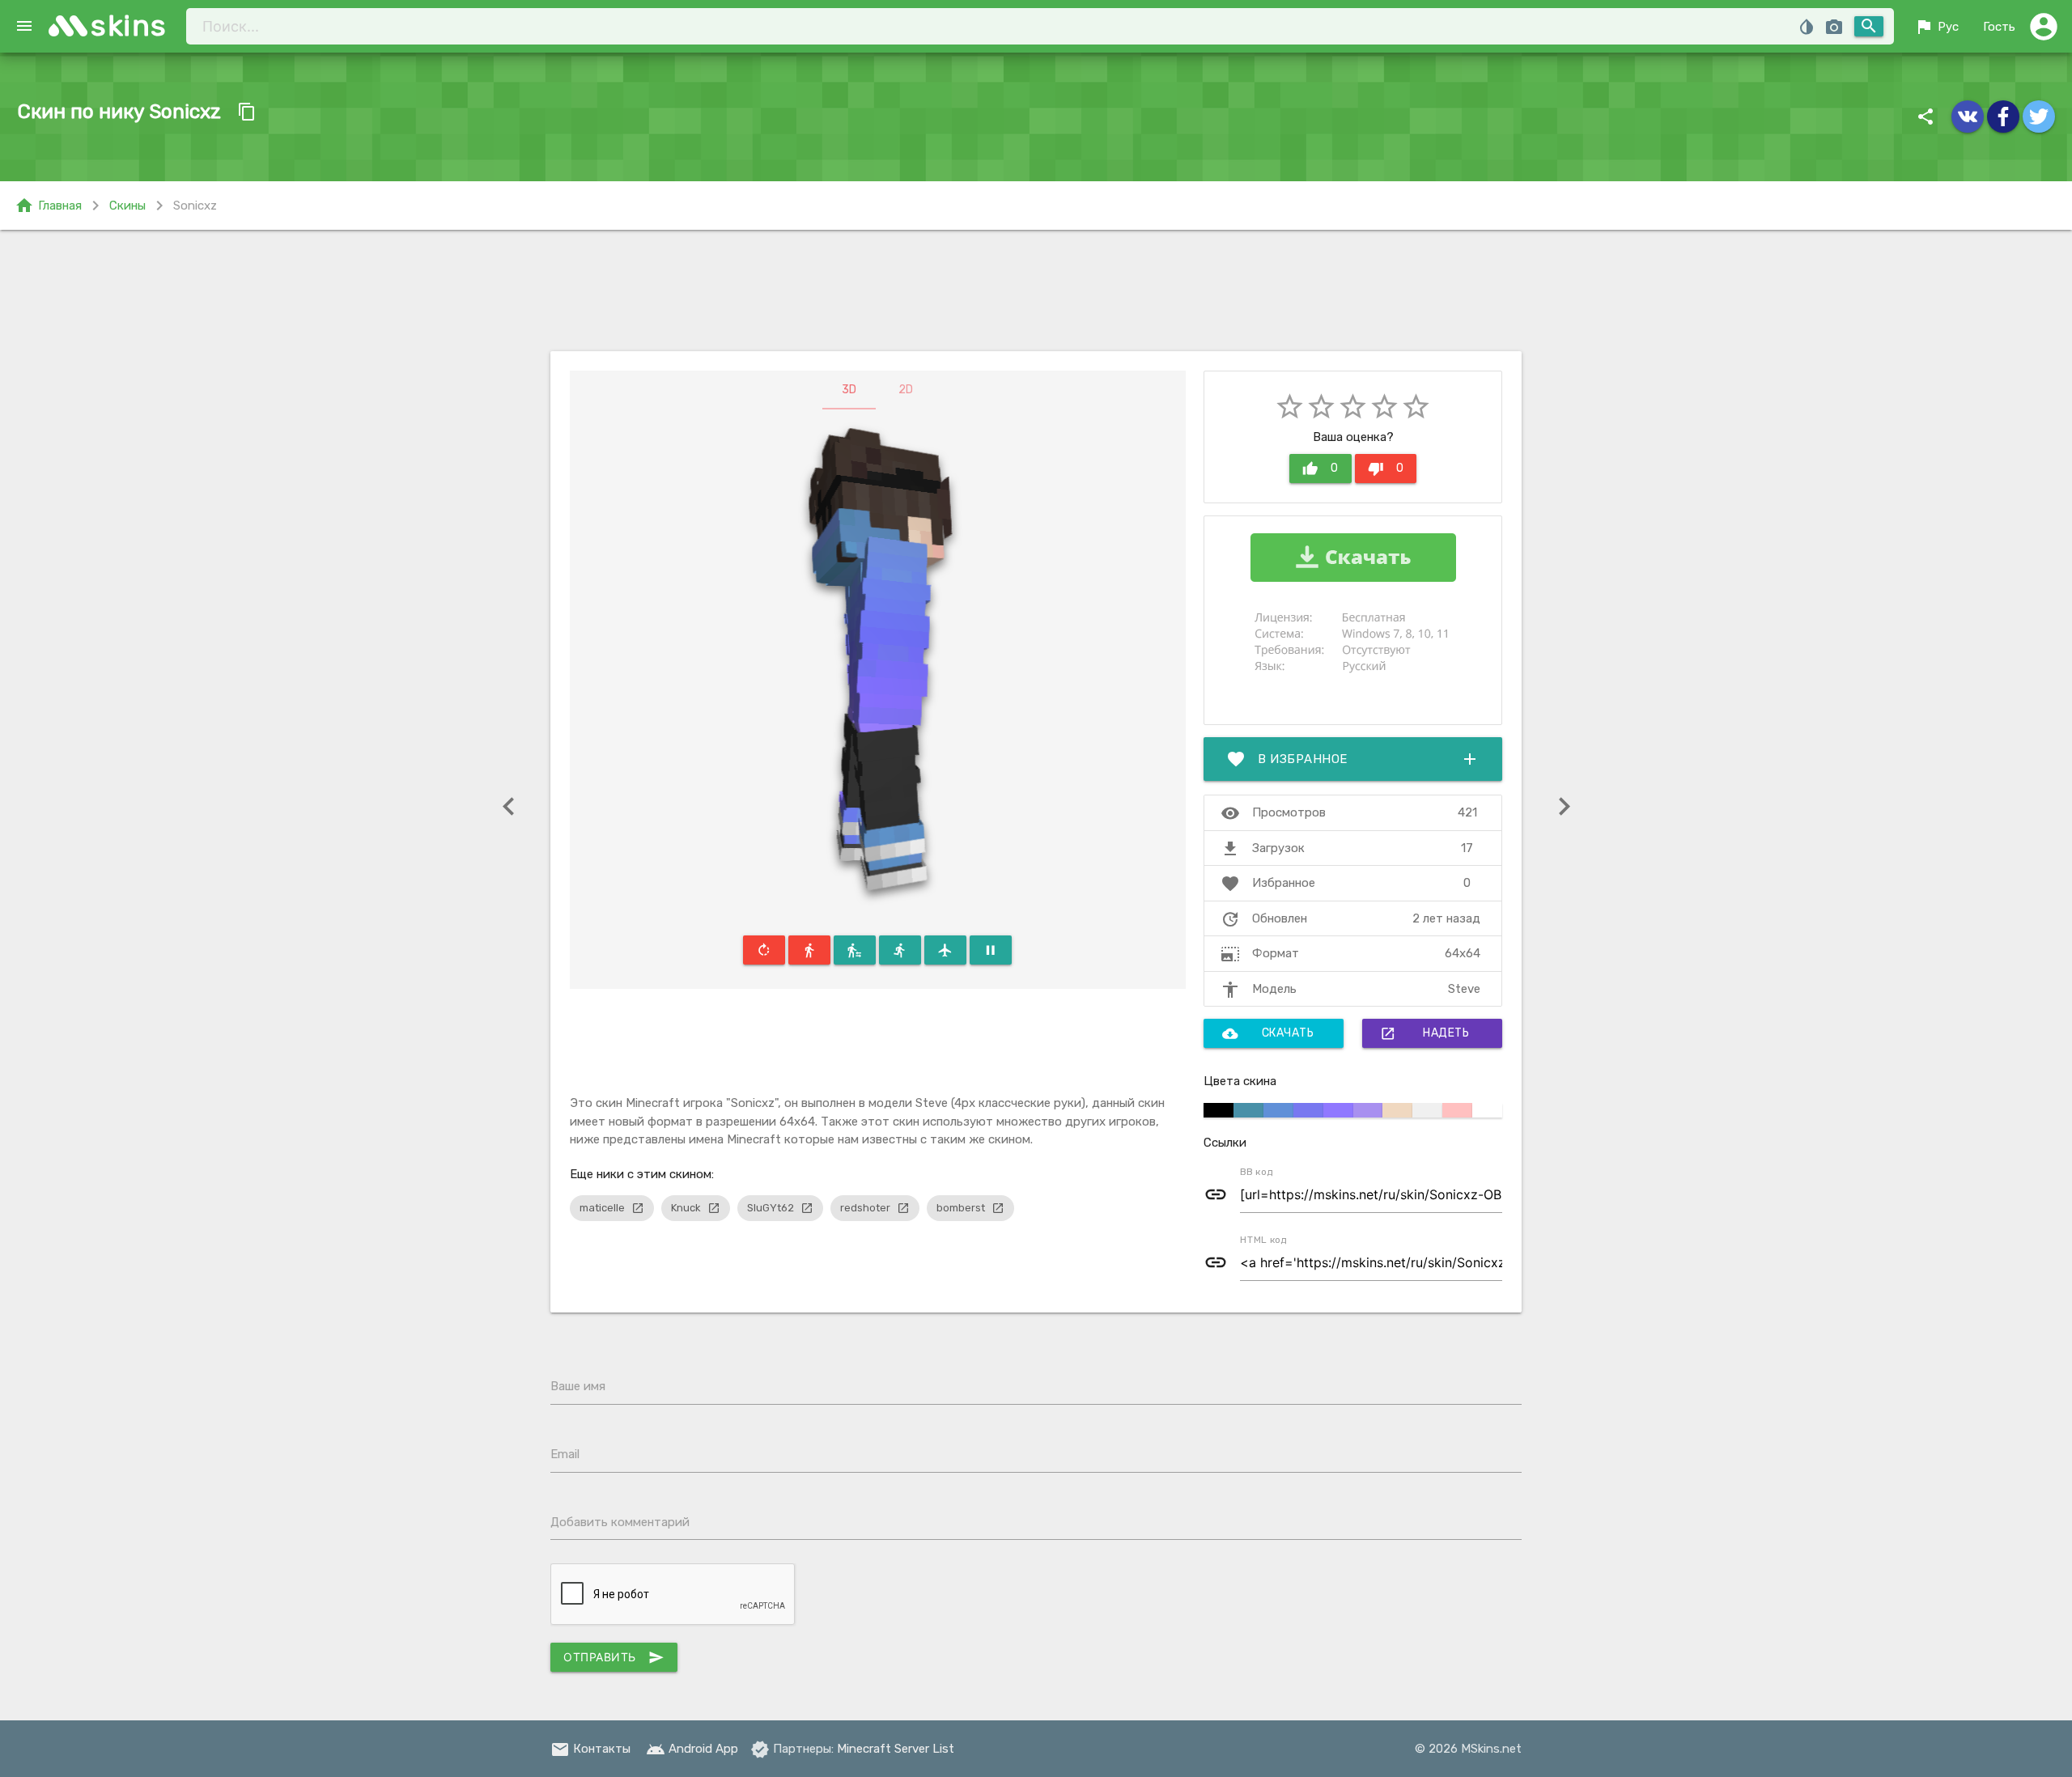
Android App (692, 1749)
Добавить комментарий (620, 1522)
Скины (127, 206)
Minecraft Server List (896, 1749)
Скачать (1268, 1033)
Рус (1936, 27)
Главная (48, 206)
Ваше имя (578, 1386)
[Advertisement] (1036, 291)
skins (129, 25)
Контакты (590, 1749)
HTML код (1263, 1240)
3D (849, 390)
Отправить (614, 1657)
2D (906, 390)
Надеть (1424, 1033)
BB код (1257, 1172)
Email (565, 1454)
